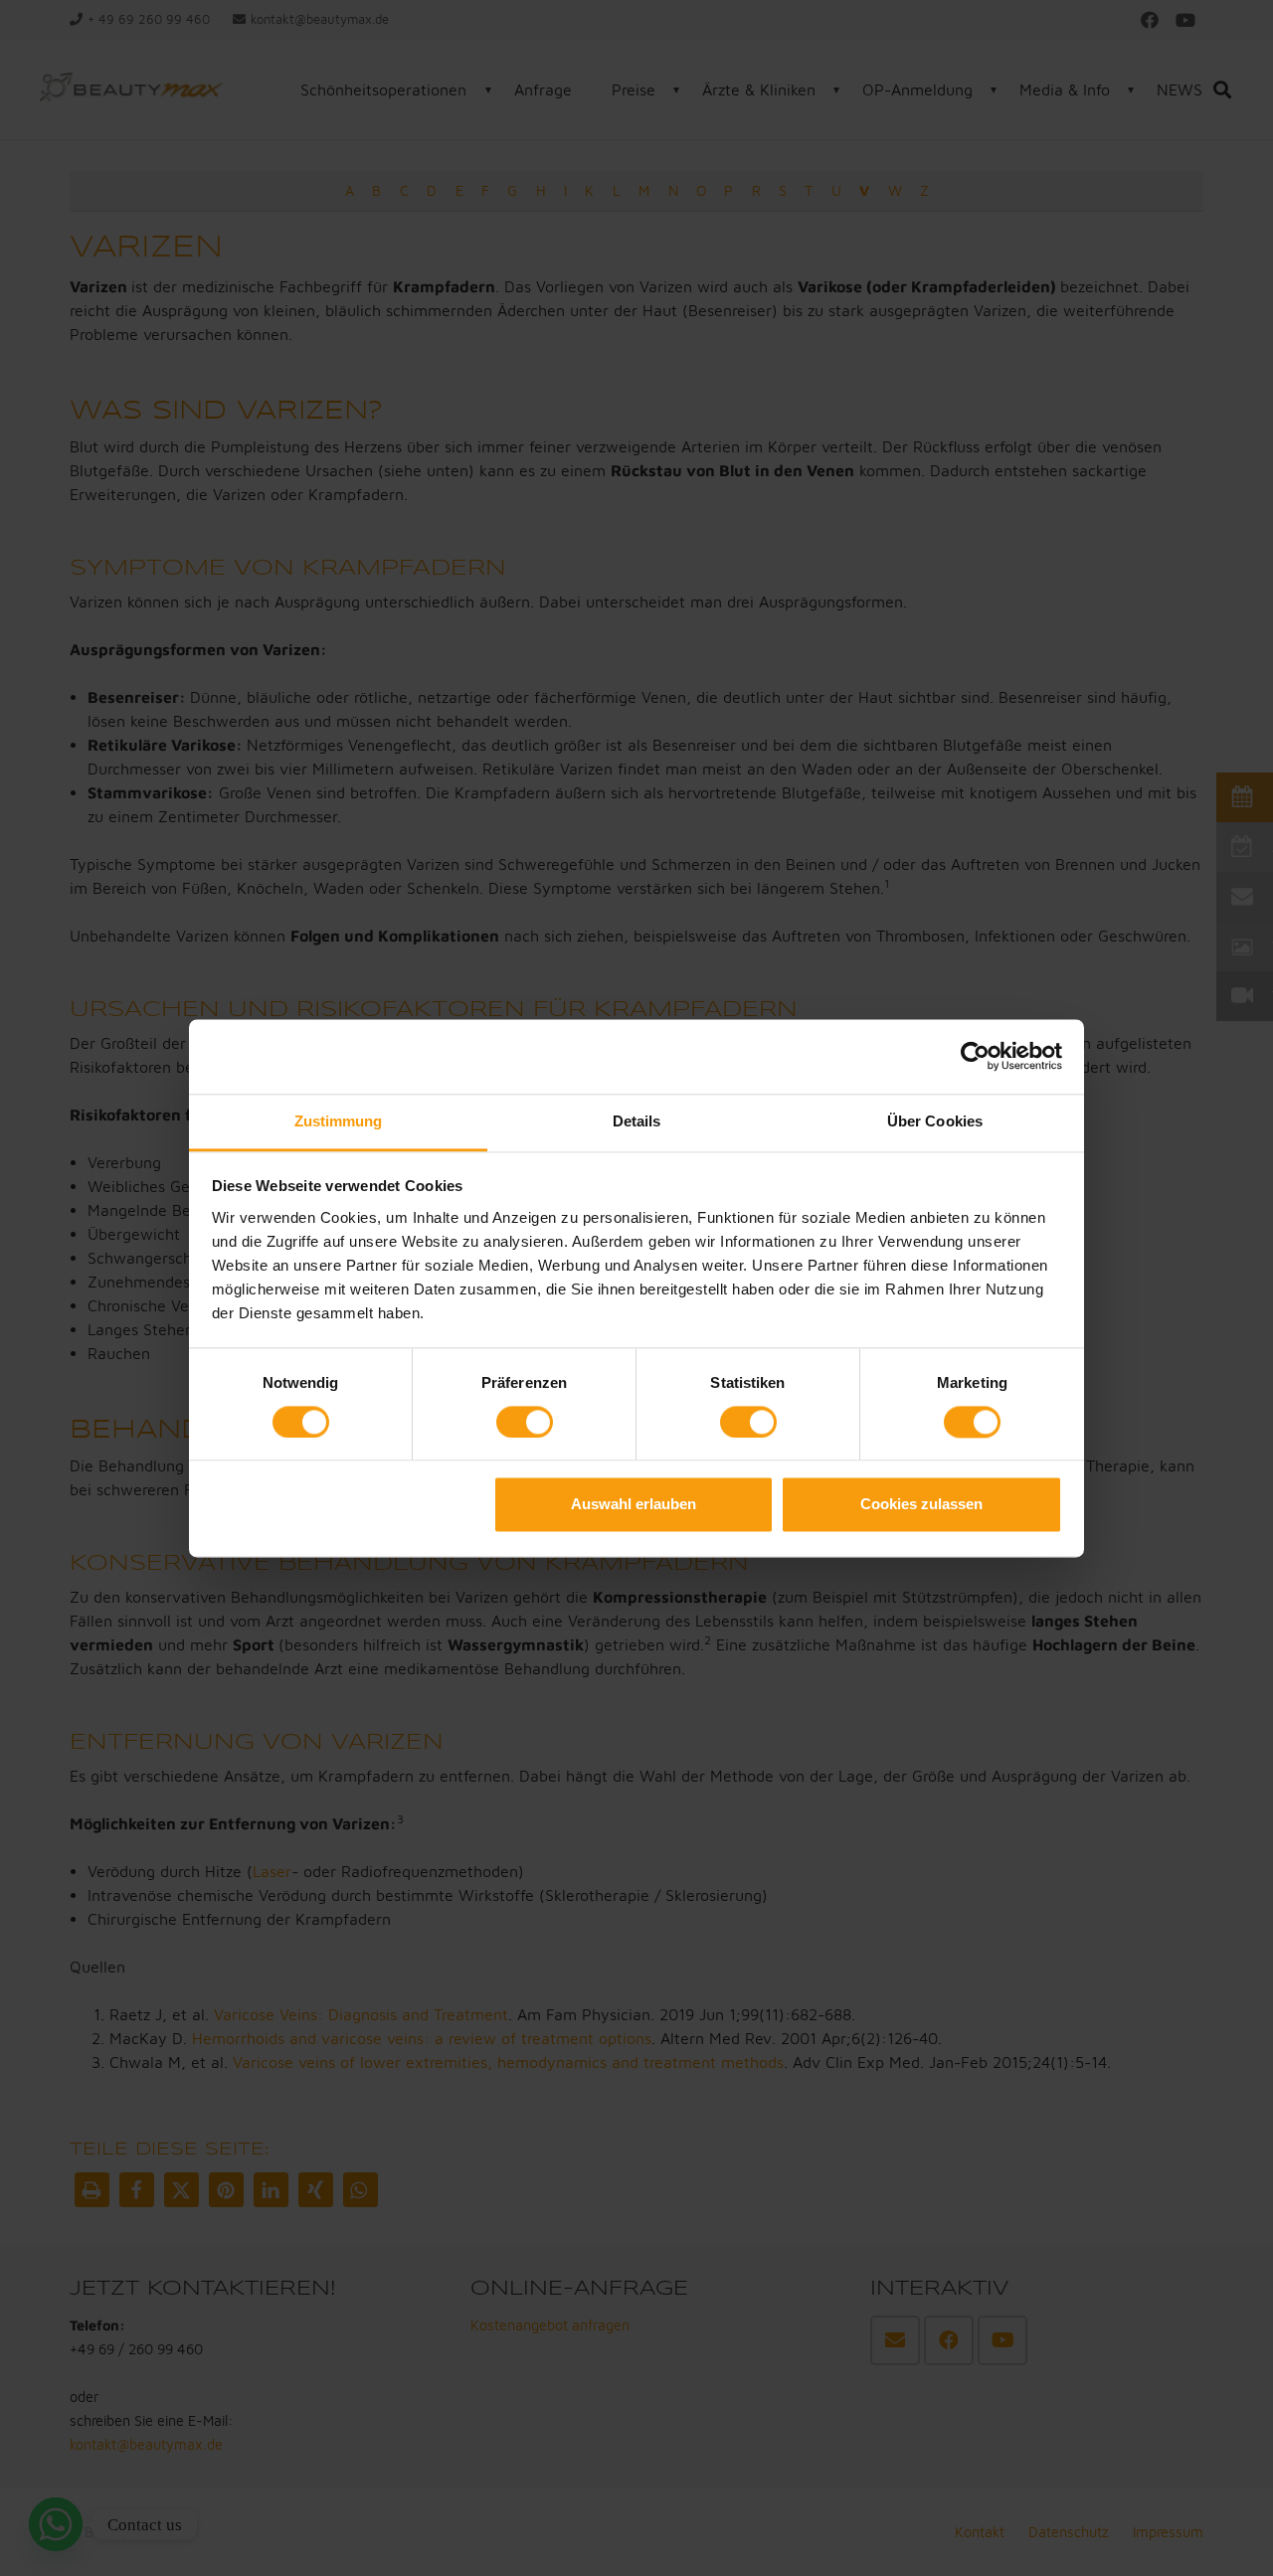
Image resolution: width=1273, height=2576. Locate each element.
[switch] (525, 1422)
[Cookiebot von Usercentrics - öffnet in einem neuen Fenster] (975, 1056)
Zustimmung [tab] (339, 1121)
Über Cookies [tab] (935, 1121)
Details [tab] (637, 1121)
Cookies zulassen (921, 1505)
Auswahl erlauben (634, 1505)
